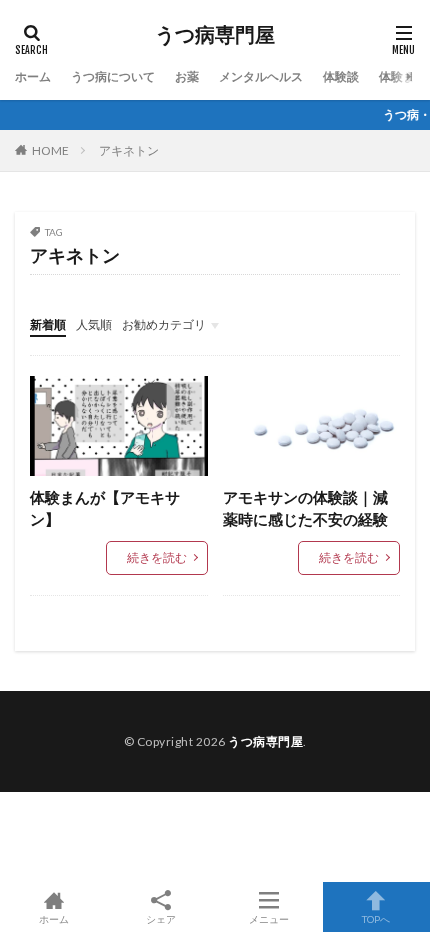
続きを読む (157, 557)
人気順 (94, 324)
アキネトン (129, 150)
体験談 (341, 76)
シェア (161, 919)
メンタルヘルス (261, 76)
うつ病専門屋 (215, 35)
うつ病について (113, 76)
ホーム (33, 76)
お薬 (187, 76)
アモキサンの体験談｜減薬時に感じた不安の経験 (305, 508)
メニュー (269, 918)
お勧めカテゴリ (164, 324)
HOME (50, 150)
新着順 (48, 324)
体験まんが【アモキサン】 (105, 508)
